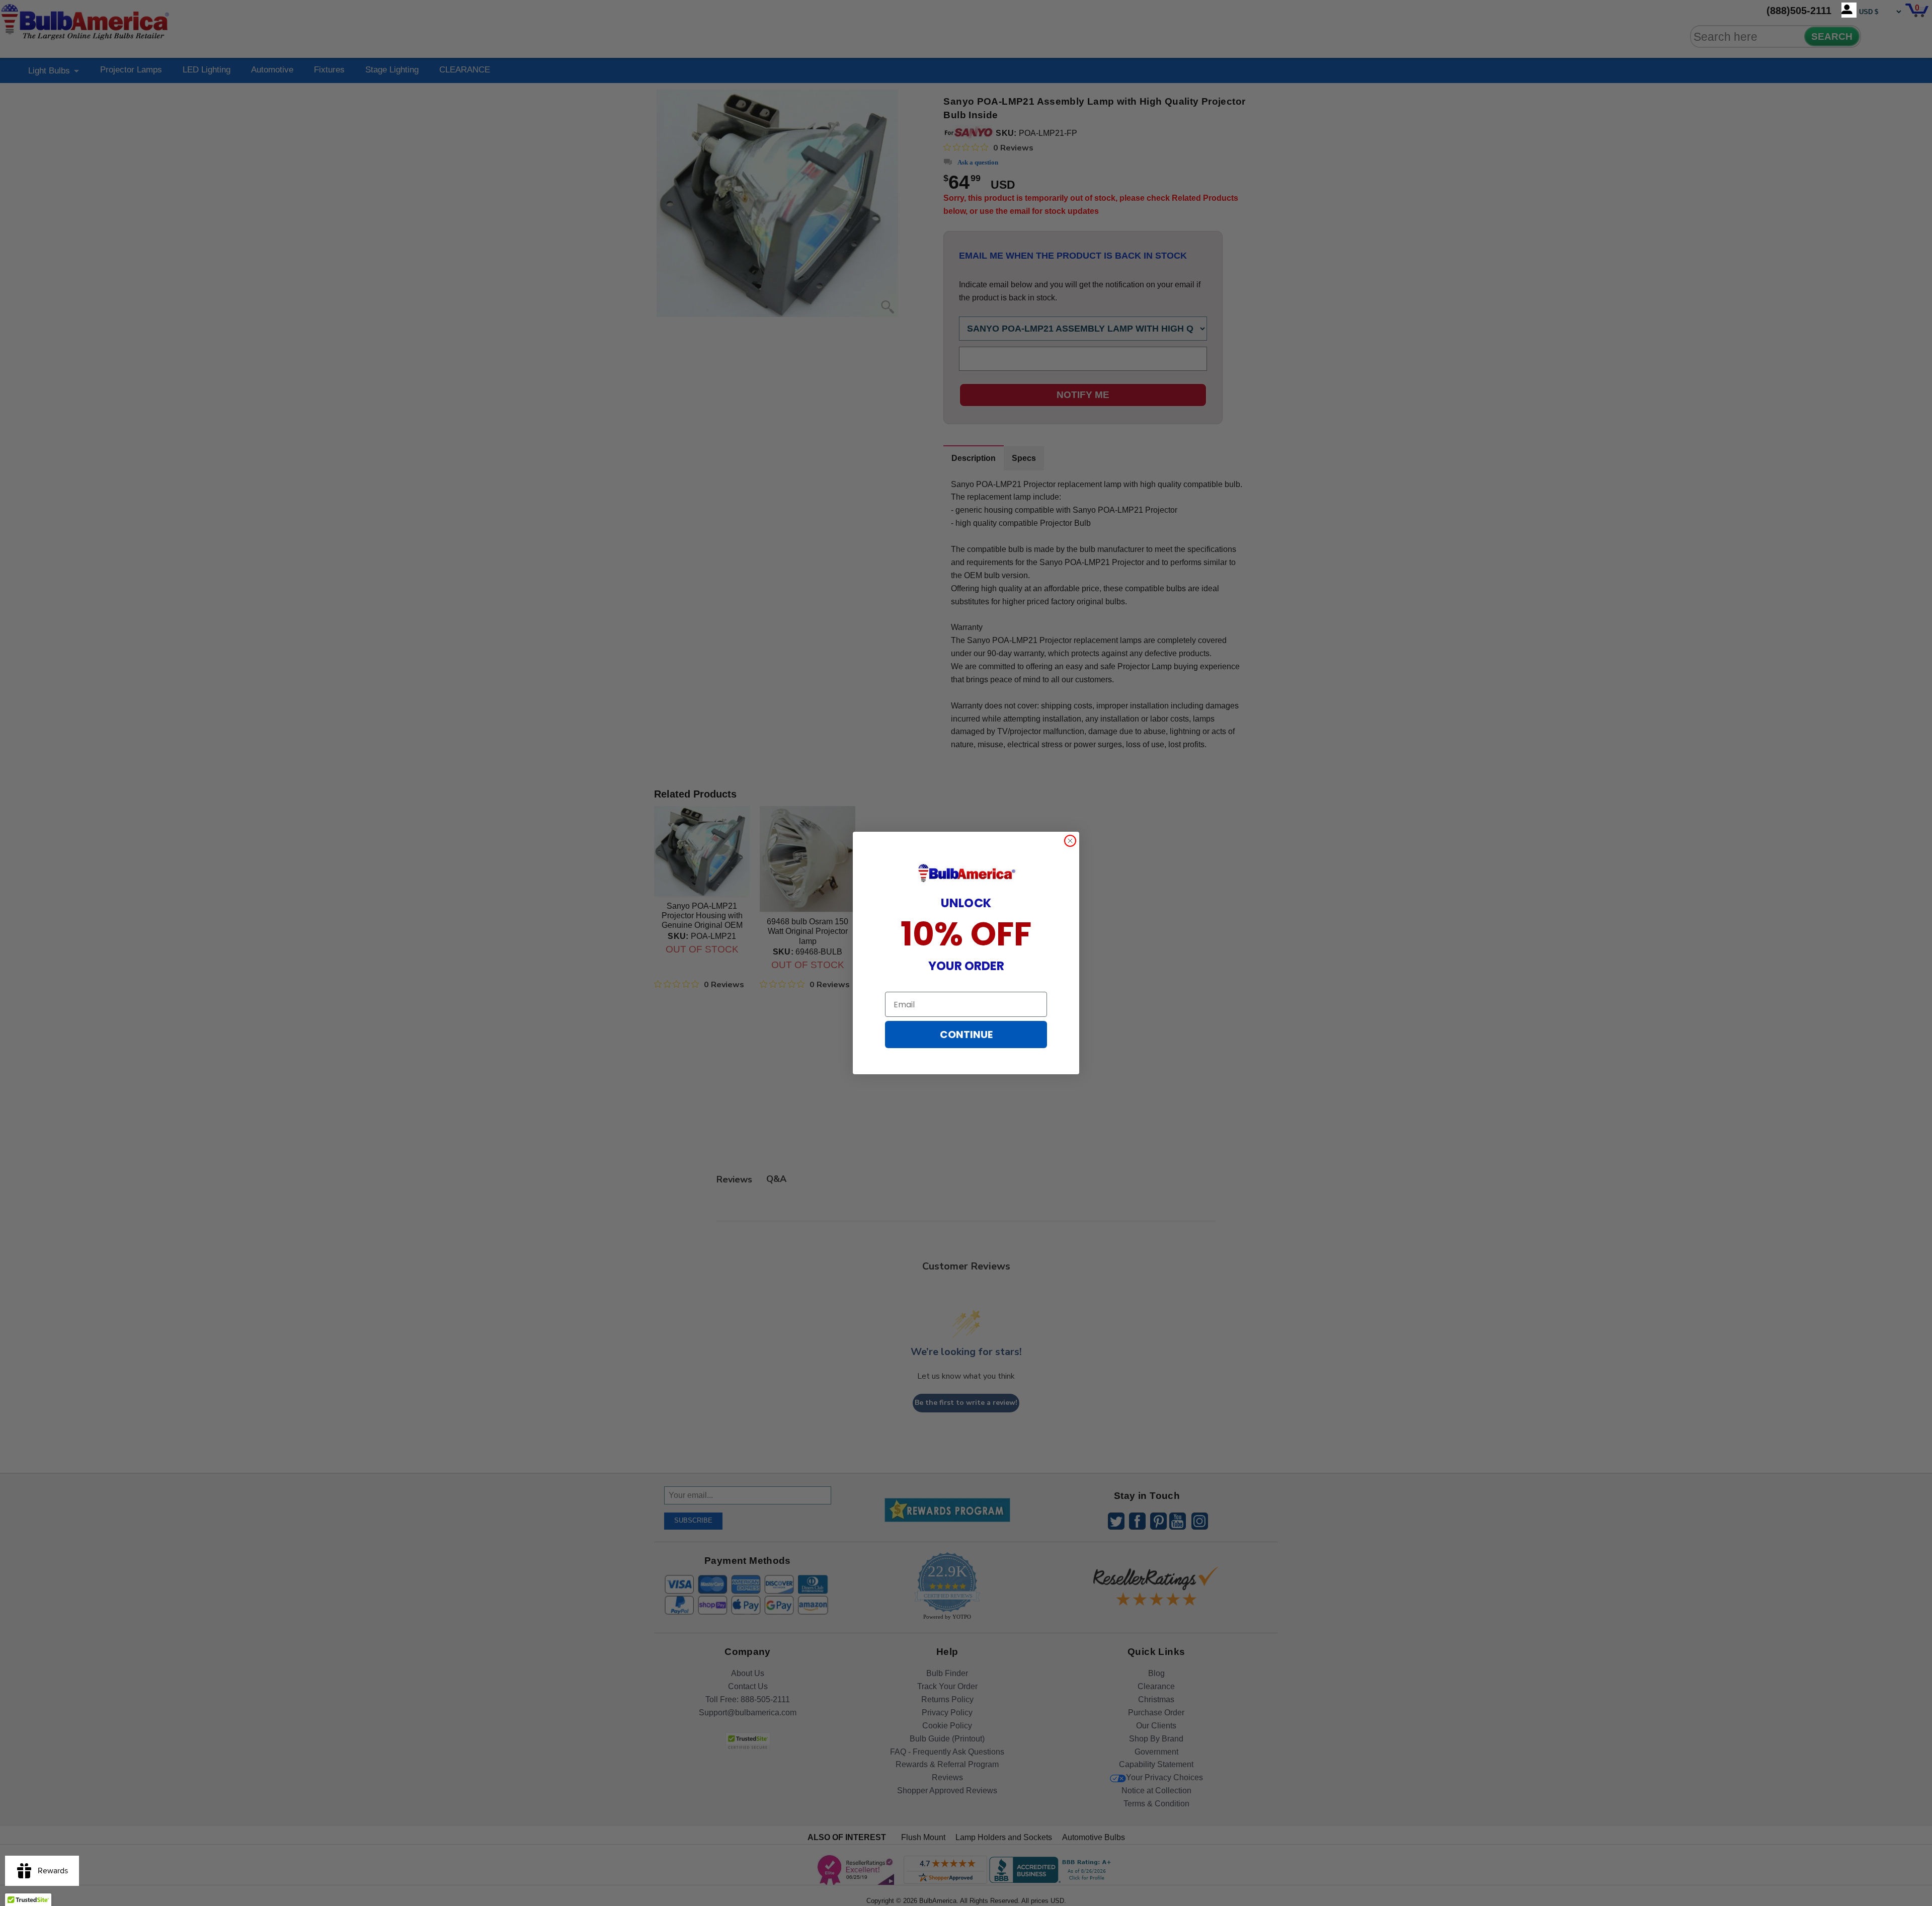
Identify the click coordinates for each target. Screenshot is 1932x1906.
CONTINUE (966, 1035)
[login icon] (1849, 10)
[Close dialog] (1070, 841)
